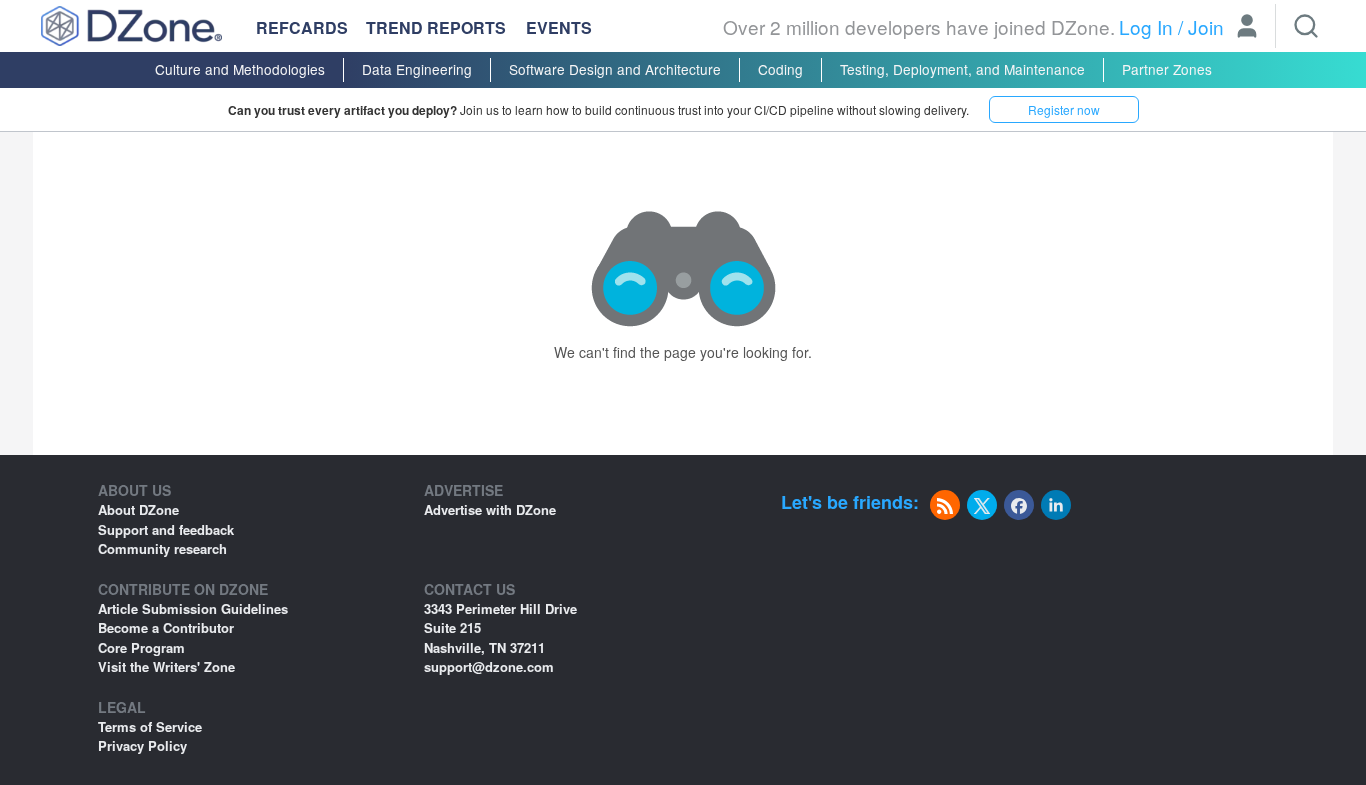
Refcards (302, 27)
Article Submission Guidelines (193, 608)
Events (559, 28)
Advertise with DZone (490, 509)
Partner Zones (1167, 69)
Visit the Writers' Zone (166, 666)
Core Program (141, 647)
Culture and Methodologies (240, 69)
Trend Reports (436, 27)
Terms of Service (150, 726)
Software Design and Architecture (615, 69)
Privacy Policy (142, 745)
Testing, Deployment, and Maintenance (962, 69)
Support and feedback (166, 529)
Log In (1146, 26)
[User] (1247, 28)
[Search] (1306, 26)
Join (1206, 26)
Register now (1064, 109)
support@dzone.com (489, 666)
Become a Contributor (166, 627)
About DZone (138, 509)
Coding (780, 69)
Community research (162, 548)
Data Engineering (417, 69)
